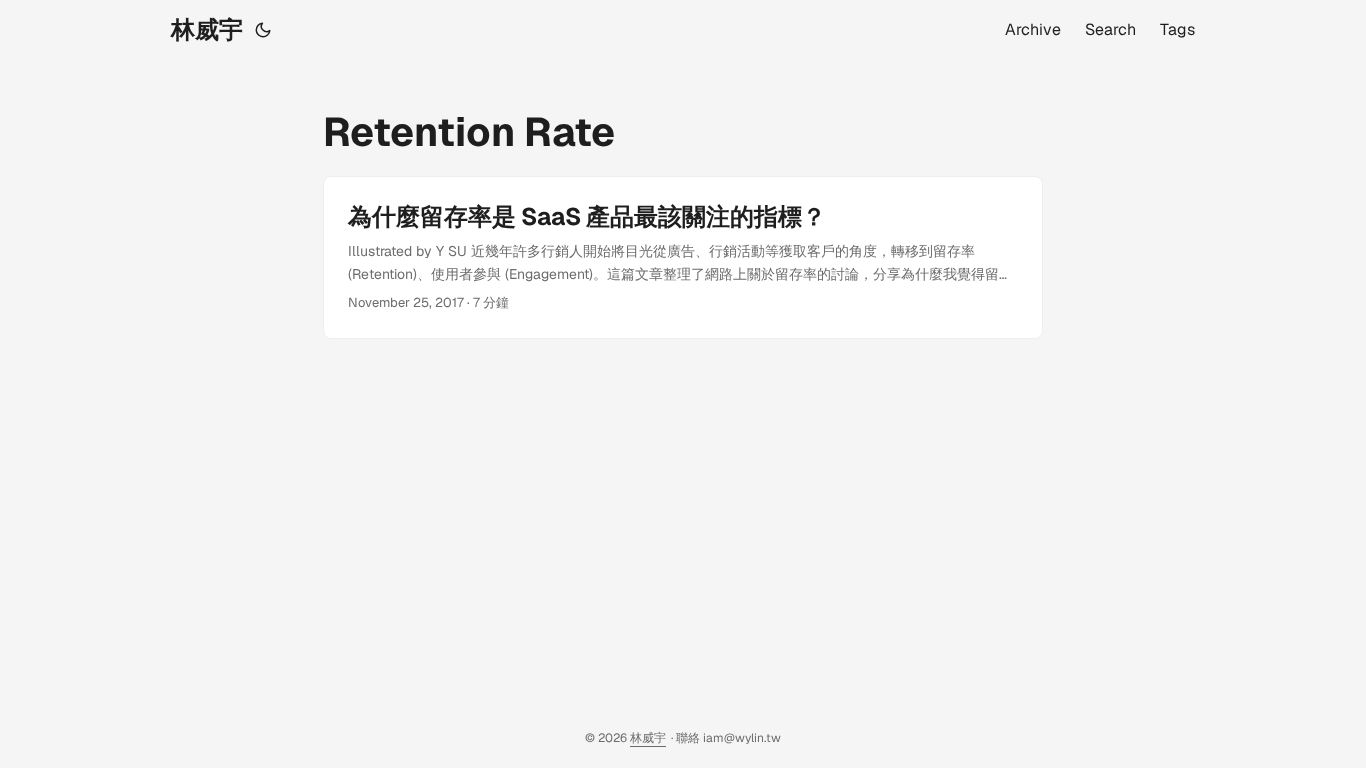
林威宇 (207, 29)
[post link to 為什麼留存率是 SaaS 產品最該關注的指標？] (683, 257)
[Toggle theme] (263, 30)
